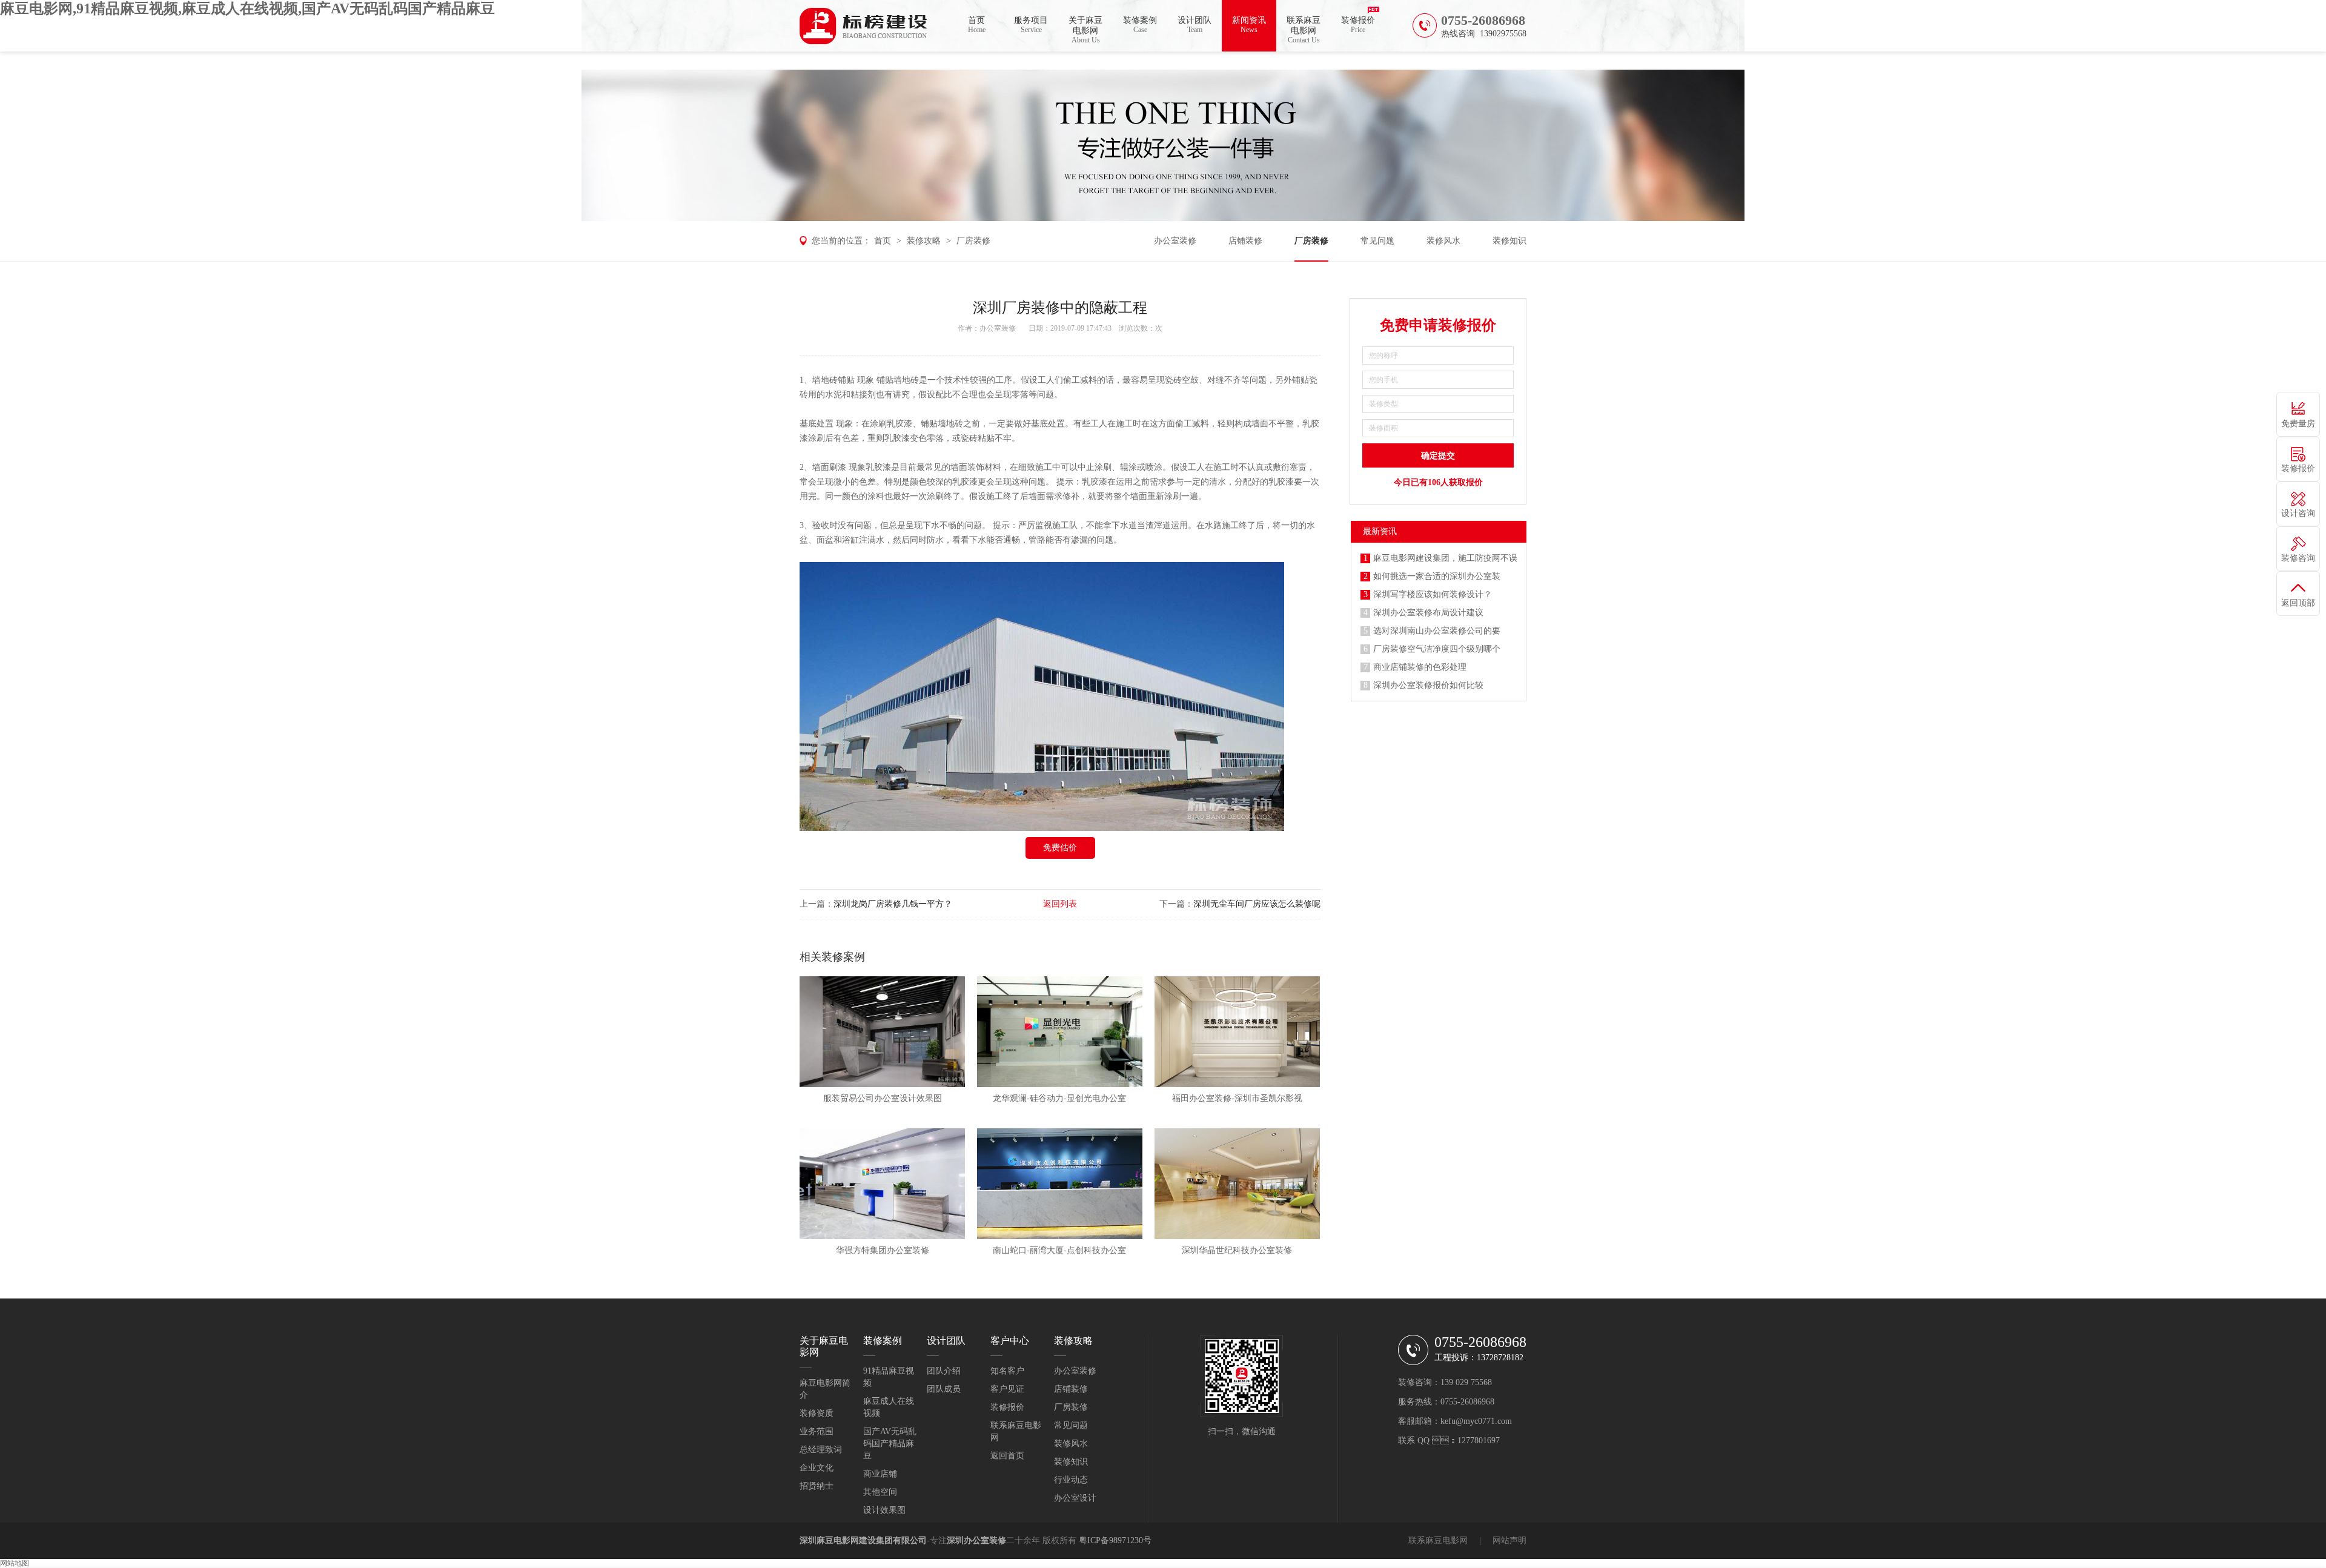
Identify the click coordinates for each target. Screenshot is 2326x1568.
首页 (977, 25)
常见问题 (1377, 241)
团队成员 (944, 1389)
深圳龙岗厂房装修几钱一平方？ (893, 904)
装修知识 (1509, 241)
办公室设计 (1075, 1498)
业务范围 (817, 1431)
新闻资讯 (1249, 25)
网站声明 (1509, 1540)
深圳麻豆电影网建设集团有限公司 (863, 1540)
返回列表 (1060, 904)
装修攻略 (924, 241)
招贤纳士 (817, 1486)
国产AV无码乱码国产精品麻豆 (890, 1444)
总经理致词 (821, 1450)
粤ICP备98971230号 (1115, 1540)
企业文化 (817, 1468)
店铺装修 (1245, 241)
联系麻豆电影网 (1304, 30)
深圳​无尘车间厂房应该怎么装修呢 (1257, 904)
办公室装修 (1175, 241)
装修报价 (1358, 25)
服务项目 (1031, 25)
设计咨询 (2298, 513)
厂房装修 (973, 241)
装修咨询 (2298, 558)
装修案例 (1140, 25)
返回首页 (1007, 1456)
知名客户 (1007, 1371)
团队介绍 (944, 1371)
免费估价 (1060, 848)
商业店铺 (880, 1474)
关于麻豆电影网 (1085, 30)
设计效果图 (884, 1510)
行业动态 (1071, 1480)
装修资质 (817, 1413)
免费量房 (2298, 424)
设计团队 (1194, 25)
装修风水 (1443, 241)
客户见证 (1007, 1389)
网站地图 (15, 1563)
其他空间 (880, 1492)
